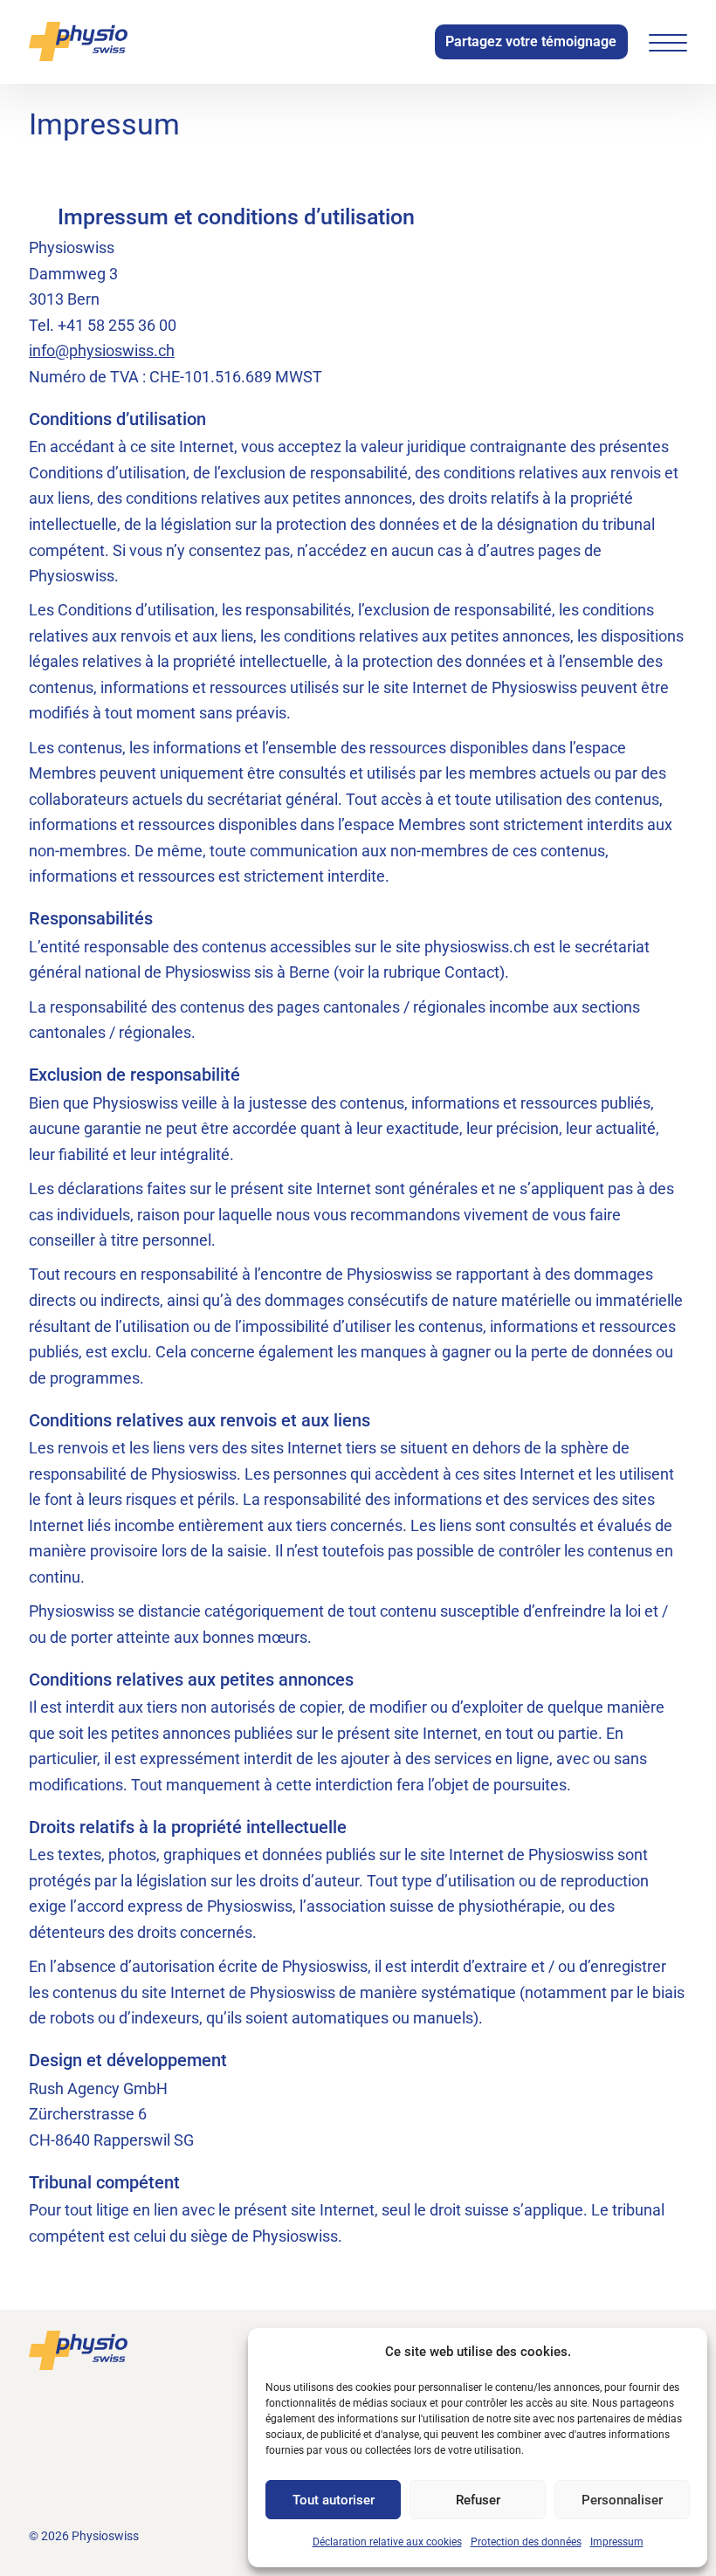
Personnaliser (622, 2500)
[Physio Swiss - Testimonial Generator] (78, 41)
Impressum (617, 2542)
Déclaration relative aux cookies (387, 2542)
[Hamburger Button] (668, 42)
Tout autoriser (334, 2500)
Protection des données (526, 2542)
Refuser (478, 2500)
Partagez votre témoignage (531, 41)
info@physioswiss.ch (102, 351)
